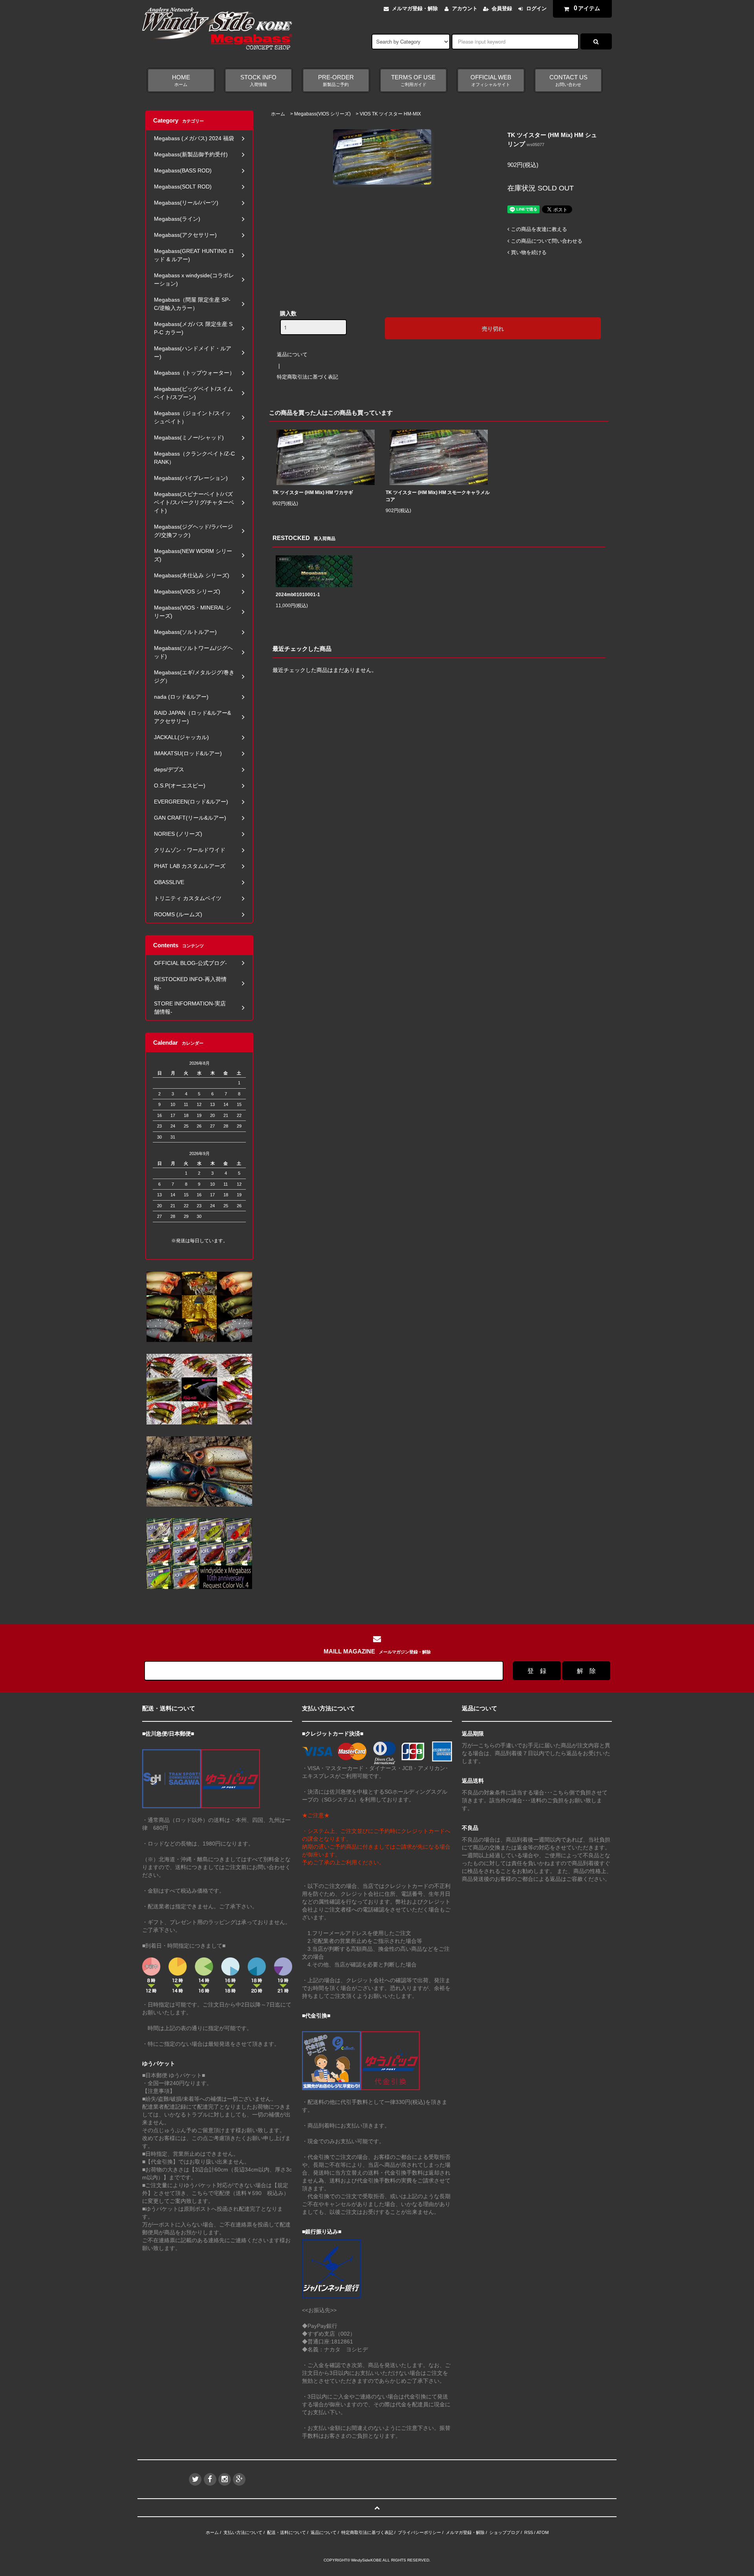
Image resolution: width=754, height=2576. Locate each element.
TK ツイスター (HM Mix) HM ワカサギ (313, 492)
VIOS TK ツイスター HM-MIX (390, 114)
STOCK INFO (258, 81)
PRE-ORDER (336, 81)
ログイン (536, 8)
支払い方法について (243, 2532)
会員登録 (502, 8)
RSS (529, 2532)
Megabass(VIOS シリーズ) (322, 114)
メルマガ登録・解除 (415, 8)
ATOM (543, 2532)
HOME (181, 81)
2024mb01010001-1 (298, 595)
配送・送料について (286, 2532)
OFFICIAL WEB (491, 81)
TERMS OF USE (413, 81)
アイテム (587, 8)
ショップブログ (504, 2532)
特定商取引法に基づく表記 (307, 377)
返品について (292, 354)
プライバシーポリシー (419, 2532)
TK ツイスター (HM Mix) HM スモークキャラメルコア (438, 496)
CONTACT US (568, 81)
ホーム (278, 114)
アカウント (465, 8)
